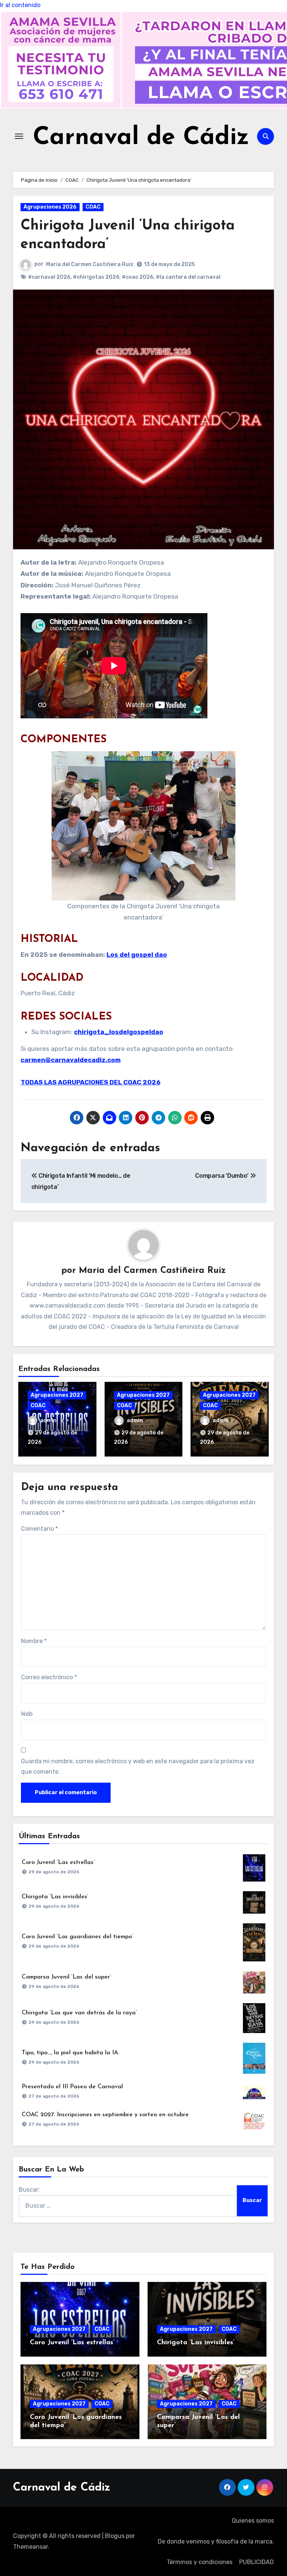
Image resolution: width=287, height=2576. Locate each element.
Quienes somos (253, 2521)
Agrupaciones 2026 (50, 207)
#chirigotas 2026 (96, 277)
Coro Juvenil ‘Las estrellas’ (58, 1862)
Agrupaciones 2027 (57, 1395)
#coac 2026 (138, 277)
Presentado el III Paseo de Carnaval (72, 2087)
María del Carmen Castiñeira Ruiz (90, 264)
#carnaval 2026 (49, 277)
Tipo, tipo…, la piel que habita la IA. (70, 2053)
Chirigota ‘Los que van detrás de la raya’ (79, 2013)
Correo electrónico (49, 1677)
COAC (93, 207)
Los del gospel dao (137, 955)
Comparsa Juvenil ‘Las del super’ (66, 1977)
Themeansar (30, 2547)
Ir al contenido (20, 5)
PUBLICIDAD (257, 2562)
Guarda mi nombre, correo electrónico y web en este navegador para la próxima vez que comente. (138, 1766)
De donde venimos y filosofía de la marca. (216, 2541)
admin (48, 1420)
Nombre (34, 1641)
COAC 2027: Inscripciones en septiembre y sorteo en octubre (105, 2115)
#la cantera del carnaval (188, 277)
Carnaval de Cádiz (141, 138)
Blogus (115, 2536)
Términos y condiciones (200, 2562)
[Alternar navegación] (19, 136)
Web (27, 1714)
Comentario (39, 1529)
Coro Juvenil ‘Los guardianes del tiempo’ (77, 1937)
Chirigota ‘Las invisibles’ (55, 1897)
